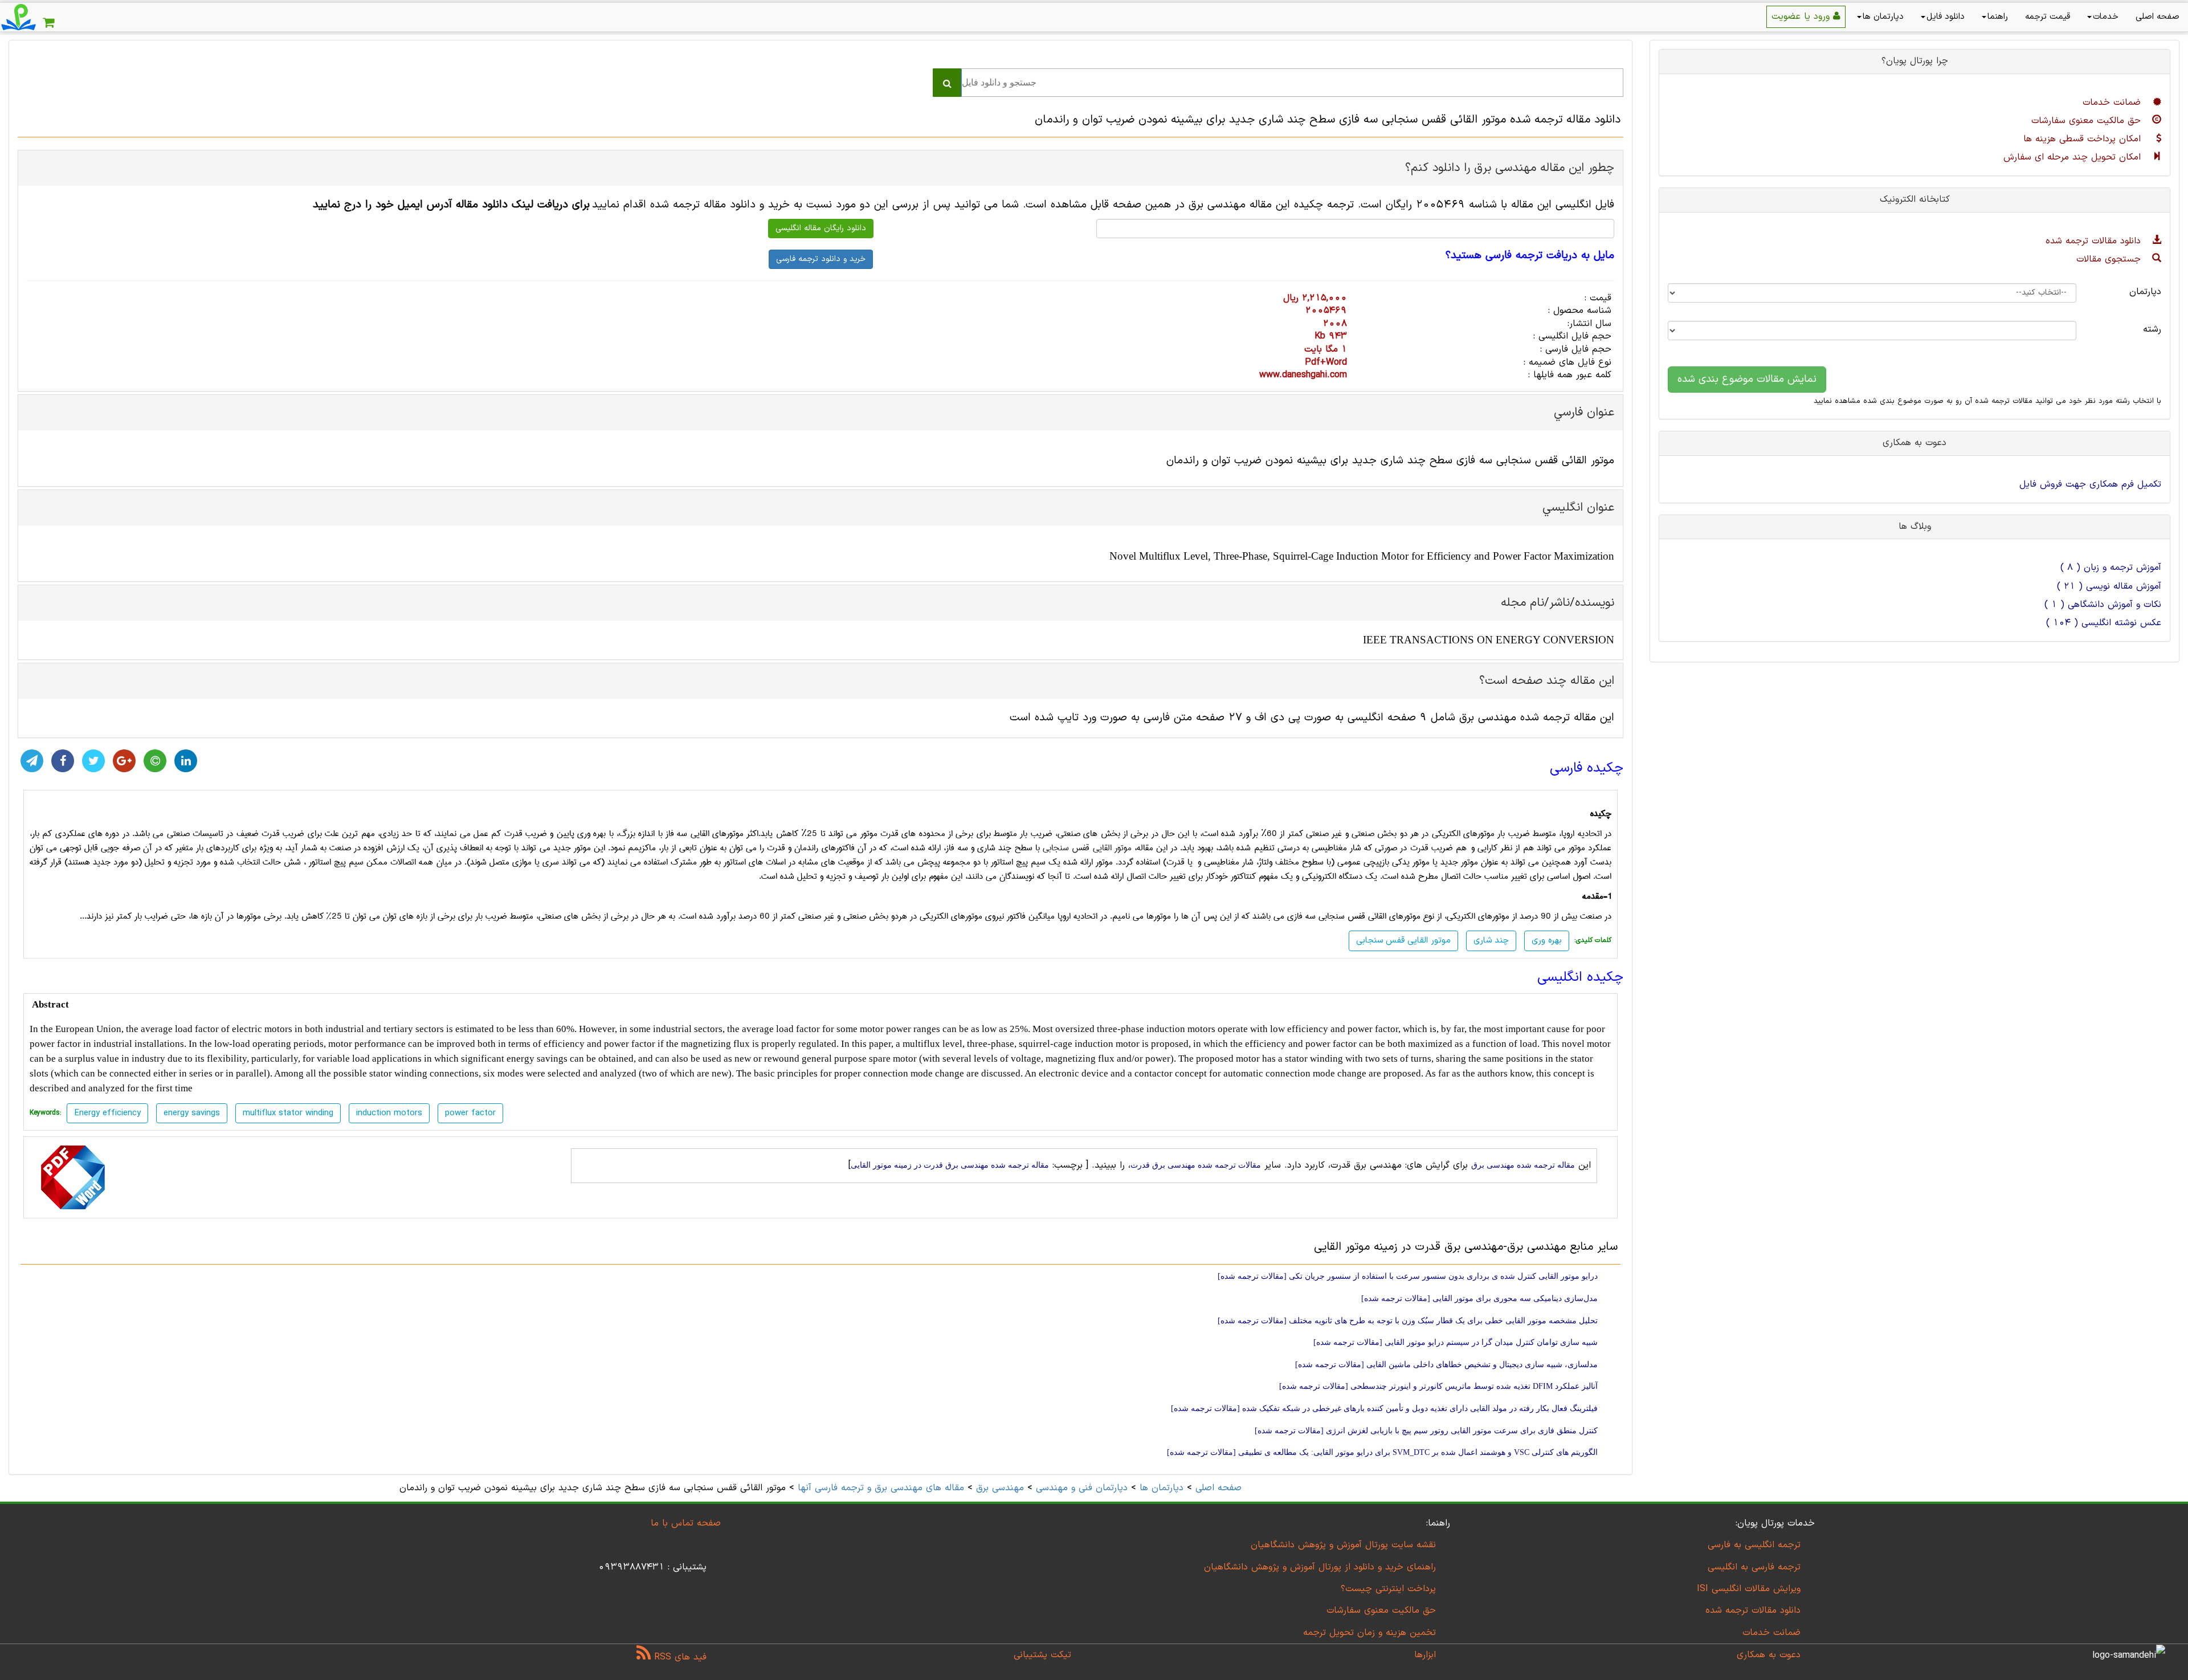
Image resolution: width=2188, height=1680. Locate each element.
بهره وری (1547, 941)
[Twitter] (93, 761)
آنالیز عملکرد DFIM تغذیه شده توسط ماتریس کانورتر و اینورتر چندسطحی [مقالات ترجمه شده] (1438, 1386)
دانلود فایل (1946, 17)
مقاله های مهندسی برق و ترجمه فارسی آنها (879, 1488)
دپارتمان (2145, 292)
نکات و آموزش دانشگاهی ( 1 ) (2103, 605)
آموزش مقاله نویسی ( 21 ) (2109, 586)
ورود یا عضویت (1802, 17)
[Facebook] (63, 761)
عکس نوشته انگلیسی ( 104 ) (2104, 623)
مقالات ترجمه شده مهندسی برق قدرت (1196, 1165)
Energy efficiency (107, 1113)
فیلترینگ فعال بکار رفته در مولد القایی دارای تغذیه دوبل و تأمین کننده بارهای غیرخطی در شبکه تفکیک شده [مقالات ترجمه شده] (1384, 1408)
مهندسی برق (1000, 1488)
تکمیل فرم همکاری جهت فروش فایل (2090, 484)
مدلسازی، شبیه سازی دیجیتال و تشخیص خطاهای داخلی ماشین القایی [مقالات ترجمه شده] (1446, 1365)
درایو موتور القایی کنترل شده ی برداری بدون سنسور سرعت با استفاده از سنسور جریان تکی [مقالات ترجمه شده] (1408, 1276)
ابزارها (1425, 1655)
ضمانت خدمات (2113, 103)
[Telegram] (32, 761)
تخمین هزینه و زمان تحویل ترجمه (1369, 1633)
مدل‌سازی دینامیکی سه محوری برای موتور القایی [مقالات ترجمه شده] (1479, 1298)
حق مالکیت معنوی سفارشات (2088, 121)
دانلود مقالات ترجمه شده (2095, 241)
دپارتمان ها (1883, 17)
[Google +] (124, 761)
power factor (470, 1113)
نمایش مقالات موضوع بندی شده (1747, 379)
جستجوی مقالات (2110, 259)
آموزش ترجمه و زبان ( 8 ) (2111, 568)
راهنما (1998, 17)
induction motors (389, 1113)
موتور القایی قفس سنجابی (1087, 848)
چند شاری (1491, 941)
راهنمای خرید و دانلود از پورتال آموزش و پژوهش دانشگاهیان (1320, 1567)
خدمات (2106, 17)
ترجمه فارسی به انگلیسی (1754, 1567)
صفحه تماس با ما (686, 1523)
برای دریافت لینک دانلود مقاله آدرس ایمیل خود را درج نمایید (451, 205)
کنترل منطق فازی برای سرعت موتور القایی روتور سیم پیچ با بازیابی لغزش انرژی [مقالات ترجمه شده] (1426, 1431)
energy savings (192, 1113)
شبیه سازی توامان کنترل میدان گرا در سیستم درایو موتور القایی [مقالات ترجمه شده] (1456, 1342)
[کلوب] (155, 761)
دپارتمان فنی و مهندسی (1082, 1488)
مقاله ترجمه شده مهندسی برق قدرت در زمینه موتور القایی (950, 1165)
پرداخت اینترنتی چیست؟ (1388, 1589)
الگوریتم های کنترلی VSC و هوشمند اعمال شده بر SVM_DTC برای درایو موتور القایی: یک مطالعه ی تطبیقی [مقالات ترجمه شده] (1382, 1452)
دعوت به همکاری (1769, 1655)
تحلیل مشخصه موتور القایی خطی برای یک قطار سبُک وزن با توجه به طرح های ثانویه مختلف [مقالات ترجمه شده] (1408, 1321)
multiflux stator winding (288, 1113)
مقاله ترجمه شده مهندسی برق (1523, 1165)
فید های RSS (679, 1657)
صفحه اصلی (2158, 17)
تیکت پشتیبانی (1042, 1655)
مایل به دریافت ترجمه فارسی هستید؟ (1530, 256)
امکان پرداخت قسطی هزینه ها (2084, 139)
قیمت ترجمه (2048, 17)
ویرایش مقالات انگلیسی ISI (1749, 1589)
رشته (2152, 329)
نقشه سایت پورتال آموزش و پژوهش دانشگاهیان (1343, 1545)
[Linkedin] (186, 761)
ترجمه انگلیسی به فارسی (1754, 1545)
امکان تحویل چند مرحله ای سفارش (2074, 157)
